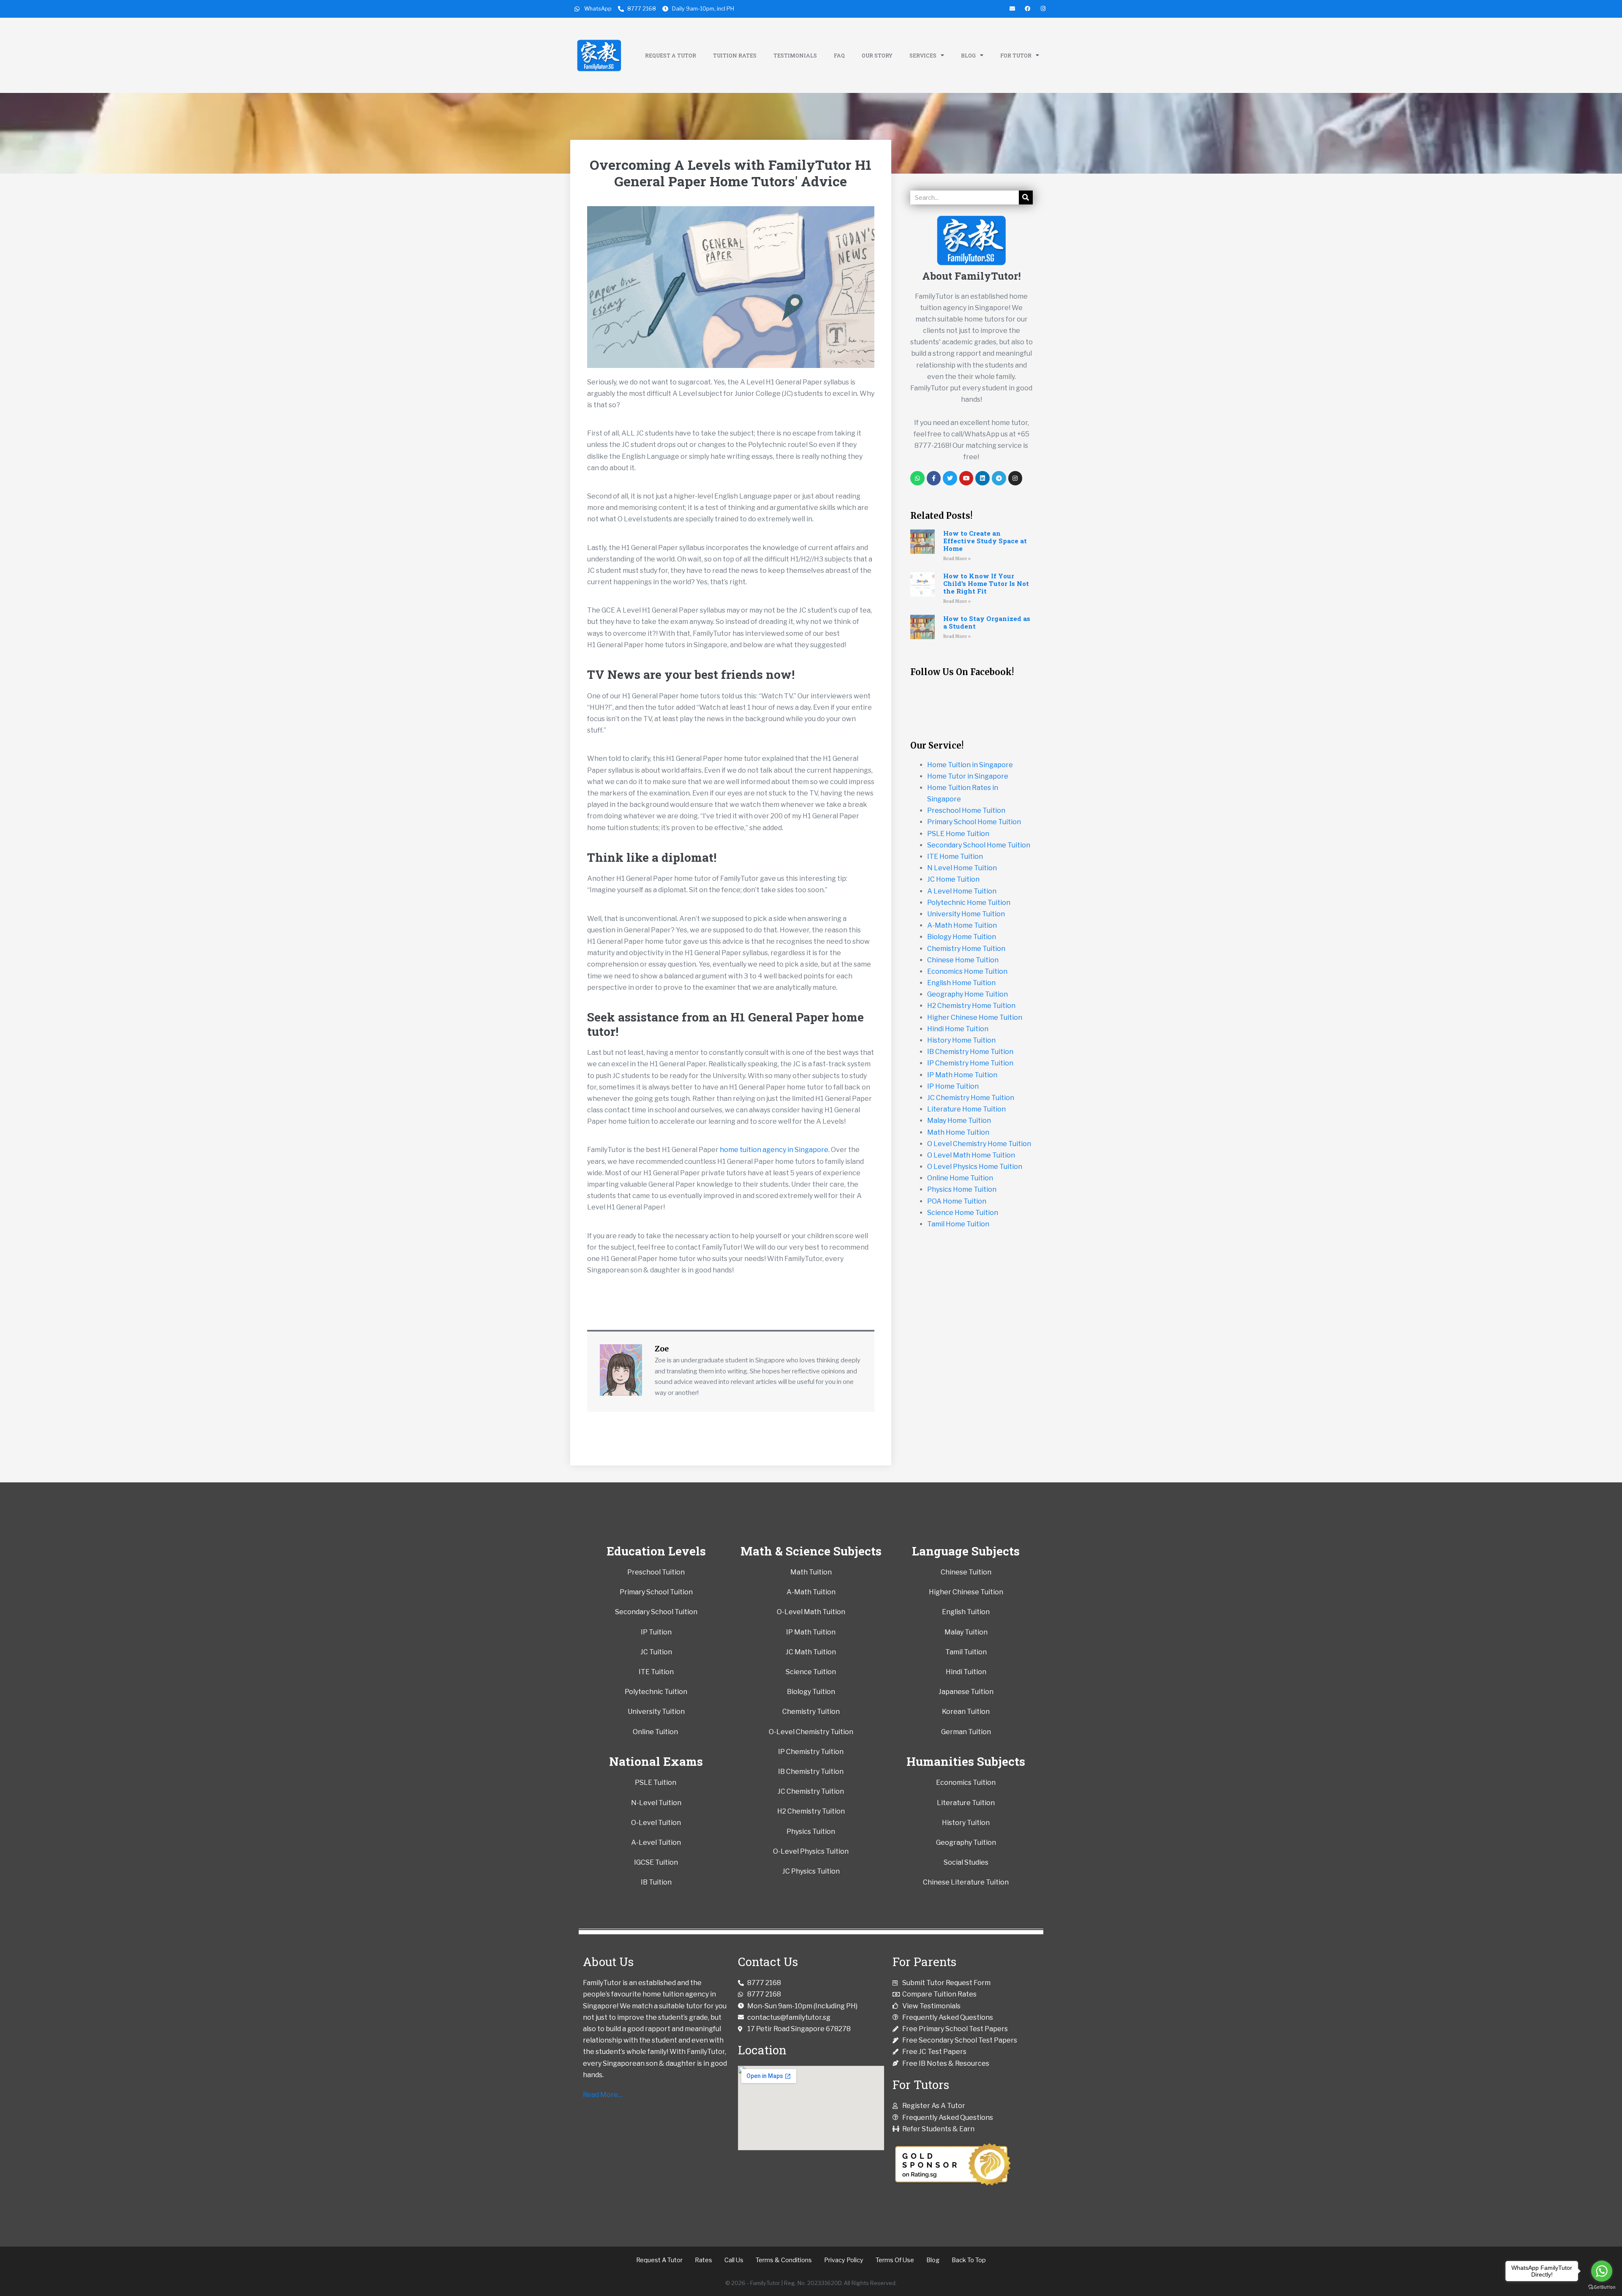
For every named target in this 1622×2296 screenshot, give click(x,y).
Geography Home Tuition (967, 994)
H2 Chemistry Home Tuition (971, 1006)
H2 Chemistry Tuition (811, 1811)
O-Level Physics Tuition (811, 1851)
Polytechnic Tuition (656, 1692)
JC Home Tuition (953, 879)
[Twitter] (950, 478)
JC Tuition (656, 1652)
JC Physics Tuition (811, 1871)
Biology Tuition (811, 1692)
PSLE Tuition (656, 1783)
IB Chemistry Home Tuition (970, 1052)
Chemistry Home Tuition (966, 949)
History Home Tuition (961, 1040)
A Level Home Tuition (962, 891)
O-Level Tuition (656, 1823)
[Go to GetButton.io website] (1602, 2287)
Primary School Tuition (656, 1592)
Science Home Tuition (963, 1213)
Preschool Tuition (656, 1572)
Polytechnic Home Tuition (969, 903)
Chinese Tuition (966, 1572)
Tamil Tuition (966, 1652)
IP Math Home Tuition (962, 1075)
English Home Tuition (961, 983)
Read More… (603, 2095)
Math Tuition (811, 1572)
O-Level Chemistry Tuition (811, 1732)
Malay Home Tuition (959, 1121)
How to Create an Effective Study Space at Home (985, 541)
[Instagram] (1015, 478)
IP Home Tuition (953, 1086)
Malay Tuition (966, 1632)
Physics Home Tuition (962, 1189)
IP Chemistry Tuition (811, 1752)
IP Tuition (656, 1632)
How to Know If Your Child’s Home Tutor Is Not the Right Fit (986, 583)
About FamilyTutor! (972, 276)
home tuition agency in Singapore (774, 1150)
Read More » (957, 559)
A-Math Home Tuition (962, 925)
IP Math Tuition (811, 1632)
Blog (968, 55)
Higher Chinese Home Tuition (975, 1017)
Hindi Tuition (966, 1672)
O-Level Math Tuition (811, 1612)
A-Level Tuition (656, 1843)
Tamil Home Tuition (958, 1224)
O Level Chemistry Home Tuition (979, 1144)
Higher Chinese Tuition (966, 1592)
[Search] (1026, 197)
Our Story (877, 55)
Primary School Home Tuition (974, 822)
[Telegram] (999, 478)
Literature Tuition (966, 1803)
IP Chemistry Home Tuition (970, 1063)
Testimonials (795, 55)
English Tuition (966, 1612)
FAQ (839, 55)
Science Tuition (811, 1672)
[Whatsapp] (917, 478)
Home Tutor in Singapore (968, 776)
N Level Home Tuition (962, 868)
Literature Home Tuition (966, 1109)
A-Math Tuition (811, 1592)
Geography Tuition (966, 1843)
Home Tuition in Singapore (970, 765)
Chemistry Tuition (811, 1712)
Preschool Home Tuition (966, 810)
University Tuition (656, 1712)
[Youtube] (966, 478)
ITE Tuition (656, 1672)
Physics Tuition (811, 1832)
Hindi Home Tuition (958, 1029)
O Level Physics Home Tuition (975, 1167)
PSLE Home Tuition (958, 834)
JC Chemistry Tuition (811, 1791)
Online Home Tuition (960, 1178)
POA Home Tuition (957, 1201)
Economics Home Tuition (967, 971)
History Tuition (966, 1823)
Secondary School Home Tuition (979, 845)
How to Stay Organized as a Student (987, 622)
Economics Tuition (966, 1783)
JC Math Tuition (811, 1652)
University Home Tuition (966, 914)
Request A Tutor (671, 55)
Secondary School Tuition (656, 1612)
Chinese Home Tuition (963, 960)
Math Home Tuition (958, 1132)
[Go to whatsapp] (1602, 2271)
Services (923, 55)
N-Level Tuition (656, 1803)
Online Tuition (655, 1732)
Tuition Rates (735, 55)
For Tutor (1016, 55)
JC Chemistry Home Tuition (971, 1098)
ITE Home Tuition (955, 857)
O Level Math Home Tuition (971, 1155)
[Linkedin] (982, 478)
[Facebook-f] (934, 478)
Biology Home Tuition (962, 937)
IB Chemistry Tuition (811, 1772)
